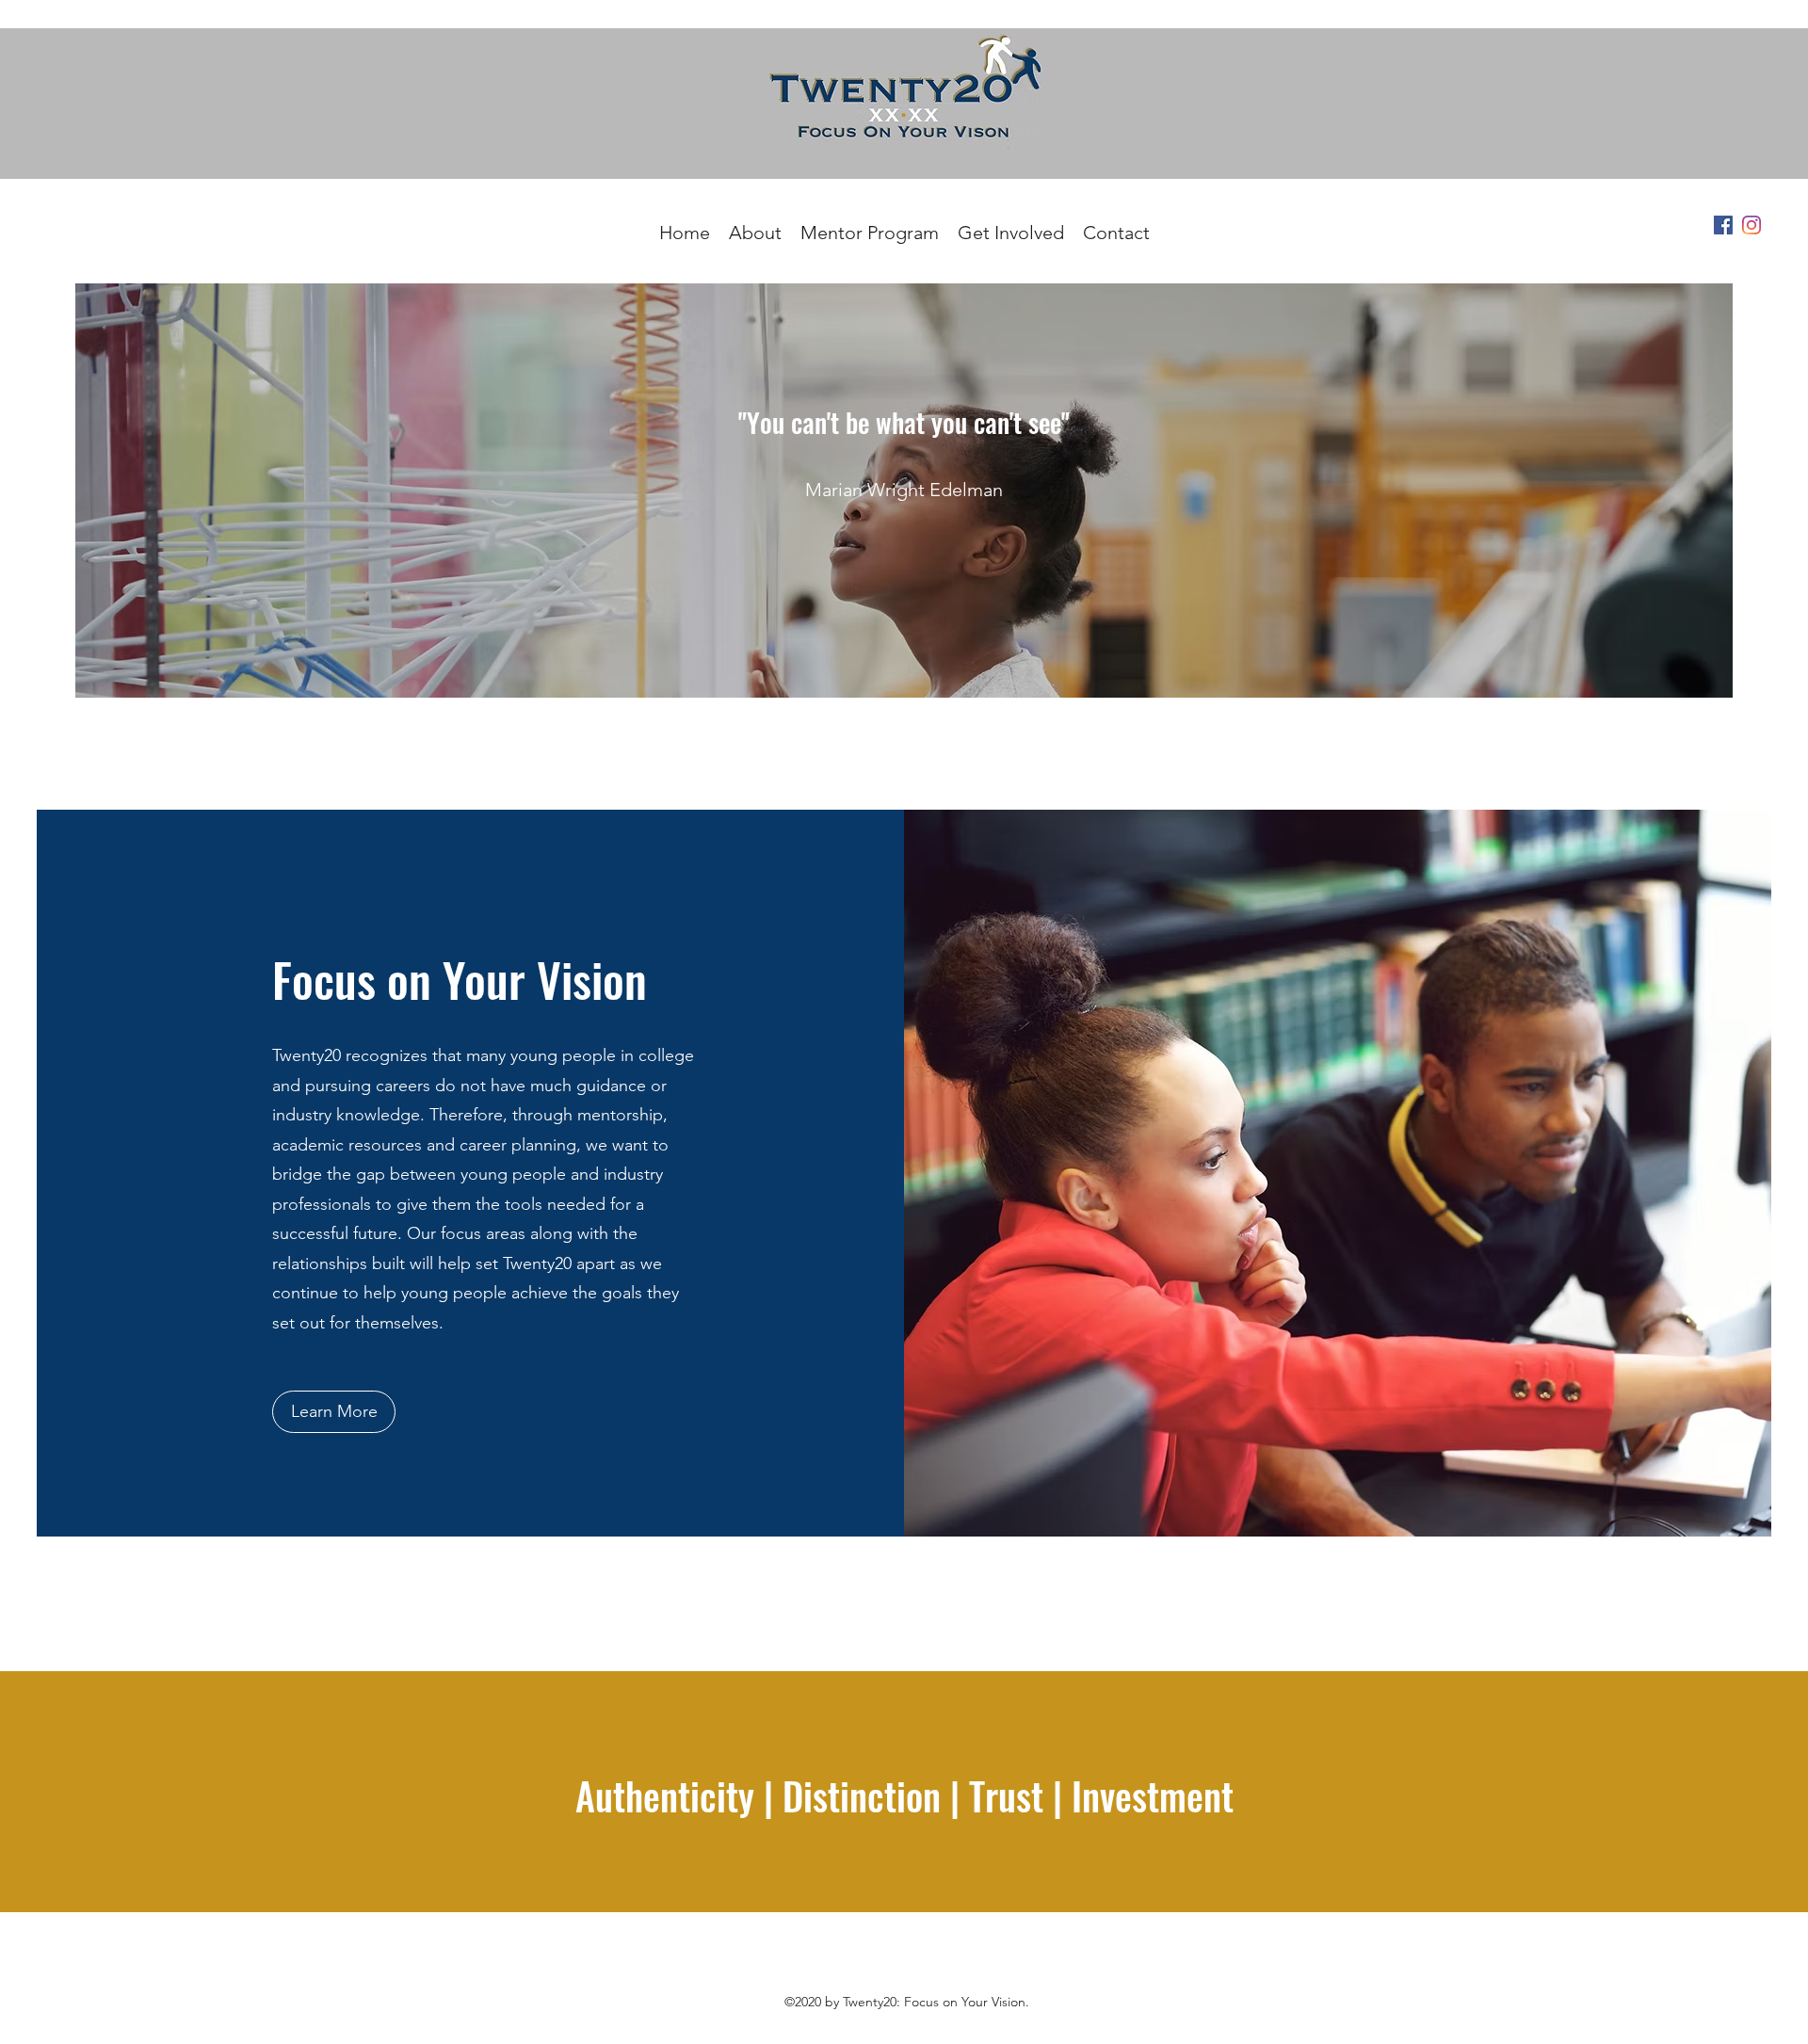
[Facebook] (1723, 225)
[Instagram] (1751, 225)
